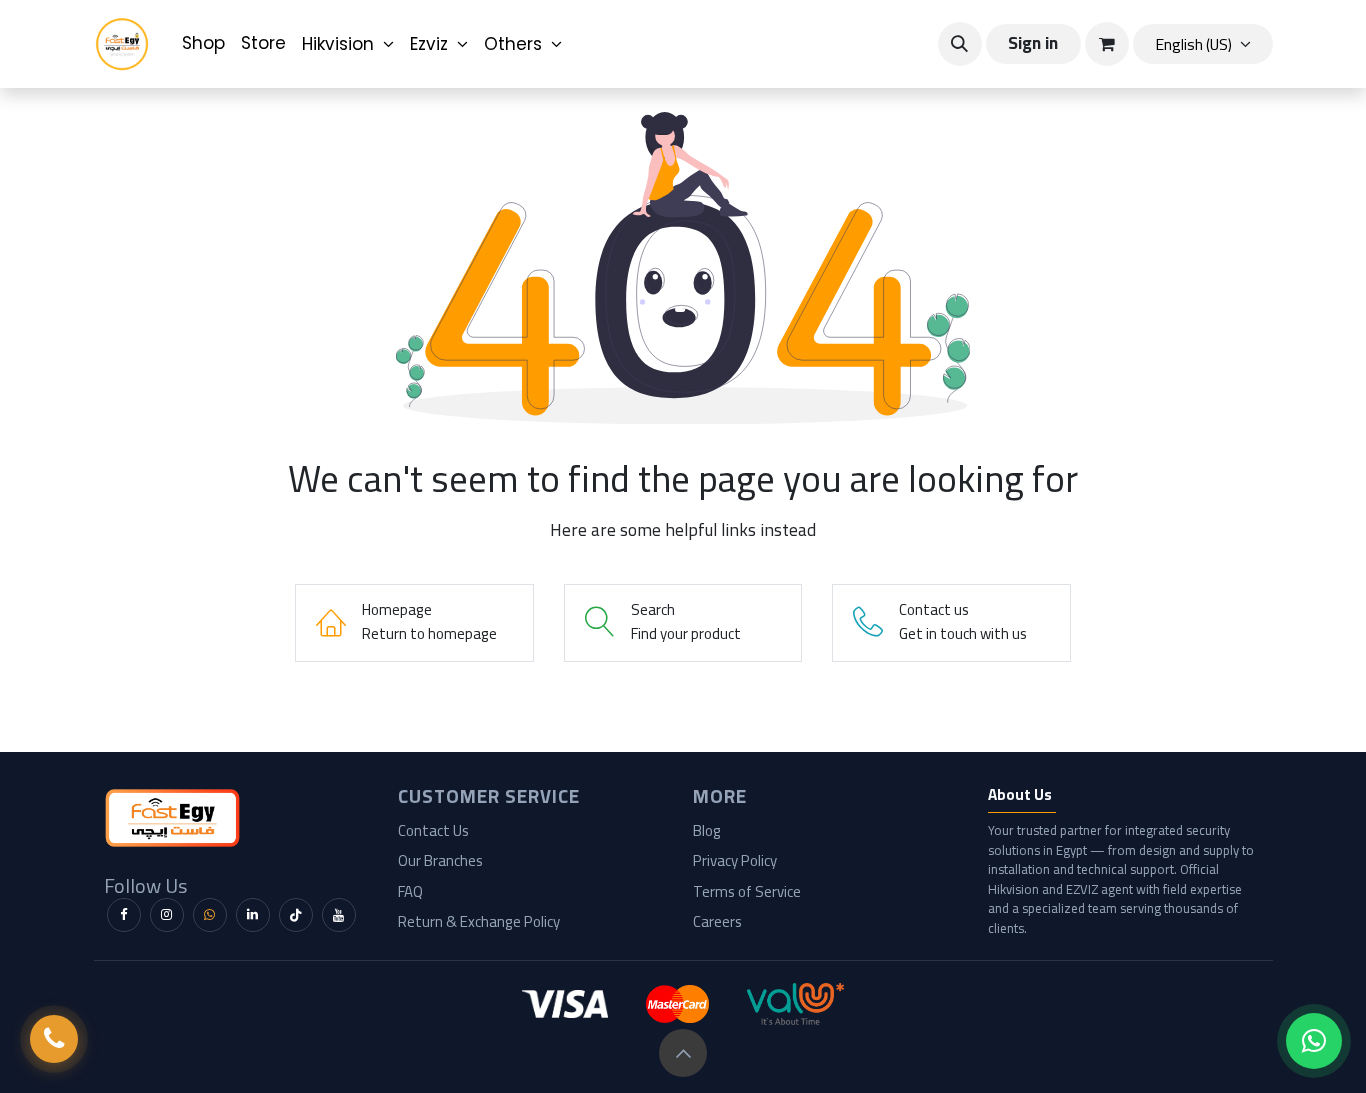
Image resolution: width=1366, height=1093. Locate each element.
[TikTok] (296, 915)
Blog (707, 830)
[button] (960, 44)
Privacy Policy (735, 860)
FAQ (410, 891)
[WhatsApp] (210, 915)
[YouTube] (339, 915)
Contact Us (433, 830)
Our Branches (440, 860)
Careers (717, 921)
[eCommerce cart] (1107, 44)
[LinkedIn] (253, 915)
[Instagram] (167, 915)
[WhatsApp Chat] (1314, 1041)
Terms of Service (747, 891)
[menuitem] (203, 44)
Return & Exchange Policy (479, 921)
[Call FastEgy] (54, 1039)
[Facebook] (124, 915)
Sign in (1033, 43)
